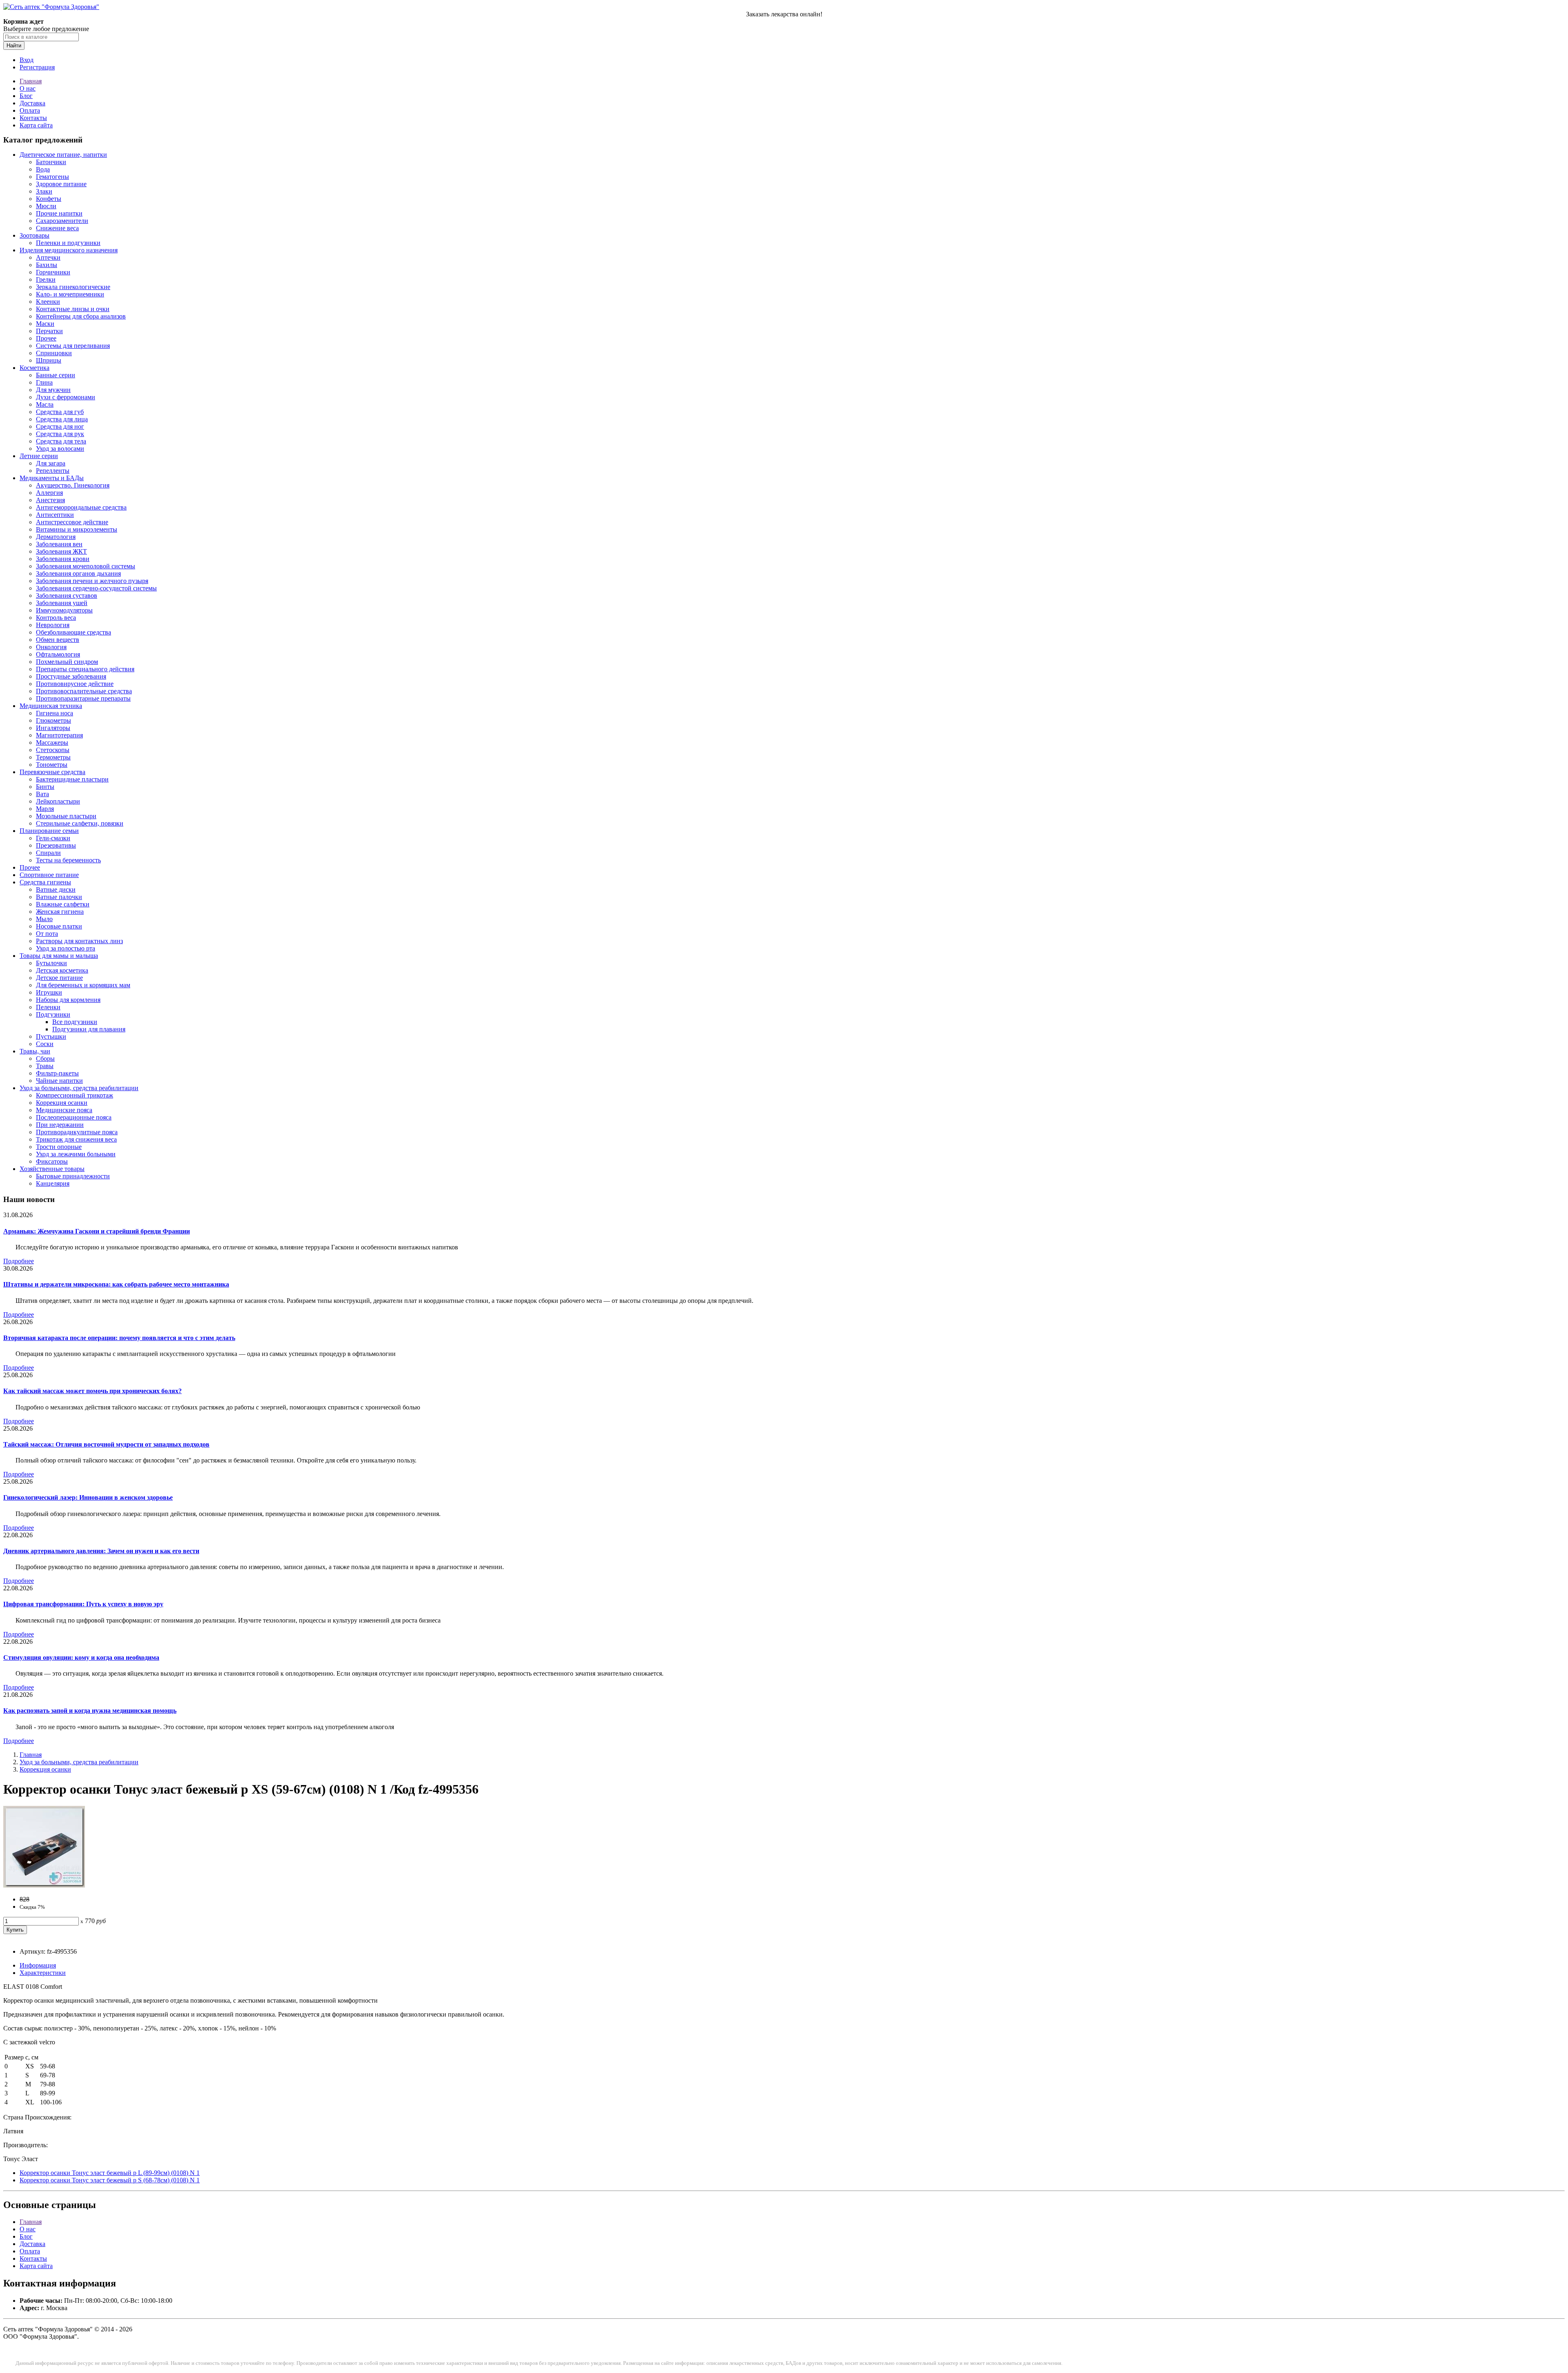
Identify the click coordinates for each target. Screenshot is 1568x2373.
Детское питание (59, 978)
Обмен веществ (58, 640)
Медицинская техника (51, 706)
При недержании (60, 1125)
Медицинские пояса (64, 1110)
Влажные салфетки (63, 904)
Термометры (53, 757)
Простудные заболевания (71, 676)
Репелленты (53, 471)
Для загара (51, 463)
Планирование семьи (49, 831)
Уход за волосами (60, 449)
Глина (44, 382)
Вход (27, 60)
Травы (45, 1066)
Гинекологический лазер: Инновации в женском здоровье (88, 1497)
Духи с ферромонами (66, 397)
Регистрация (37, 67)
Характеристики (43, 1973)
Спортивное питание (49, 875)
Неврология (53, 625)
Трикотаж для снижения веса (76, 1139)
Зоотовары (35, 235)
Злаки (44, 191)
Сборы (45, 1059)
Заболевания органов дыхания (78, 573)
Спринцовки (54, 353)
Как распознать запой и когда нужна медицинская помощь (90, 1711)
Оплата (30, 110)
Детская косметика (62, 970)
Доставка (32, 103)
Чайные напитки (59, 1081)
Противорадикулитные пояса (77, 1132)
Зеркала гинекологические (73, 287)
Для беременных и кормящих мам (83, 985)
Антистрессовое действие (72, 522)
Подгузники (53, 1014)
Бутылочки (51, 963)
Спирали (48, 853)
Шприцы (49, 360)
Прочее (46, 338)
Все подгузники (75, 1022)
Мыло (44, 919)
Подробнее (19, 1261)
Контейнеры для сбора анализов (81, 316)
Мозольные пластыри (66, 816)
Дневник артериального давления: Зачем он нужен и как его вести (101, 1551)
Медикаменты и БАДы (52, 478)
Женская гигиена (60, 912)
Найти (14, 46)
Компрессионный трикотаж (75, 1095)
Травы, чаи (35, 1051)
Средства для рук (60, 434)
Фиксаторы (52, 1161)
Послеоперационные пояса (74, 1117)
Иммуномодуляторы (64, 610)
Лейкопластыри (58, 801)
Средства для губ (60, 412)
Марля (45, 809)
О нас (28, 88)
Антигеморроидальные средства (81, 507)
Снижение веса (57, 228)
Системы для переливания (73, 346)
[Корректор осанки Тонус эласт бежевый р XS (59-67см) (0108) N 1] (44, 1885)
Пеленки (48, 1007)
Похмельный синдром (67, 662)
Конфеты (49, 199)
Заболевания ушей (62, 603)
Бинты (45, 787)
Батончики (51, 162)
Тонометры (52, 765)
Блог (26, 96)
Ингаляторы (53, 728)
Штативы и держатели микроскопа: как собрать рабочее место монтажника (116, 1284)
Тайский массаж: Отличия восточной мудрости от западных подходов (106, 1444)
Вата (42, 794)
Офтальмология (58, 654)
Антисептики (55, 515)
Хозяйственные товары (52, 1169)
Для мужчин (53, 390)
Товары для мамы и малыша (59, 956)
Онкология (51, 647)
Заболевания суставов (67, 595)
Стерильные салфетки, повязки (80, 823)
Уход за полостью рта (66, 948)
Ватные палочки (59, 897)
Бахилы (47, 265)
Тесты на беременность (68, 860)
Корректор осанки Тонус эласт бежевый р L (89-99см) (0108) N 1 (110, 2173)
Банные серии (56, 375)
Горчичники (53, 272)
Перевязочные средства (52, 772)
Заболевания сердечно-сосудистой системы (96, 588)
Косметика (35, 368)
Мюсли (46, 206)
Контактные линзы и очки (73, 309)
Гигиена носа (55, 713)
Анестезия (50, 500)
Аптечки (48, 257)
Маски (45, 324)
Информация (38, 1965)
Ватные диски (56, 889)
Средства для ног (60, 426)
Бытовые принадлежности (73, 1176)
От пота (47, 934)
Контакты (33, 118)
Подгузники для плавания (89, 1029)
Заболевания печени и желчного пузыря (92, 581)
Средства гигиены (45, 882)
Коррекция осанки (62, 1103)
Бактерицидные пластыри (72, 779)
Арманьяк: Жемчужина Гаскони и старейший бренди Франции (97, 1231)
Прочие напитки (59, 213)
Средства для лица (62, 419)
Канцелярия (53, 1183)
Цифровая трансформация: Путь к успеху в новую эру (83, 1604)
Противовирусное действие (75, 684)
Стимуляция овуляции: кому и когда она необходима (81, 1657)
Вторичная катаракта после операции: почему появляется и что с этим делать (119, 1338)
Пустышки (51, 1036)
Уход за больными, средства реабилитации (79, 1088)
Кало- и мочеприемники (70, 294)
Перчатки (49, 331)
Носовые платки (59, 926)
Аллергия (49, 493)
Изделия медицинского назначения (69, 250)
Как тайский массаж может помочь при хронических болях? (92, 1391)
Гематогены (52, 177)
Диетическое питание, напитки (63, 155)
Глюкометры (53, 720)
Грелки (46, 279)
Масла (45, 404)
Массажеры (52, 742)
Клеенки (48, 302)
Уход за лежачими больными (76, 1154)
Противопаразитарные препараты (83, 698)
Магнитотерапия (59, 735)
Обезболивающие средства (73, 632)
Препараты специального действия (85, 669)
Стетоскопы (53, 750)
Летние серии (39, 456)
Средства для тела (61, 441)
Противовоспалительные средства (84, 691)
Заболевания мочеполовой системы (86, 566)
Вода (43, 169)
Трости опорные (59, 1147)
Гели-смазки (53, 838)
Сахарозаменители (62, 221)
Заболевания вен (59, 544)
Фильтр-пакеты (57, 1073)
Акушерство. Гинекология (73, 485)
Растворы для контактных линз (79, 941)
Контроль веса (56, 618)
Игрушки (49, 992)
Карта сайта (36, 125)
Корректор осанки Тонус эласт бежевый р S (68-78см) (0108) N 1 (110, 2180)
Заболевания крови (63, 559)
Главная (31, 81)
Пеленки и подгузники (68, 243)
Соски (45, 1044)
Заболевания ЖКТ (61, 551)
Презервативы (56, 845)
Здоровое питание (61, 184)
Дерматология (56, 537)
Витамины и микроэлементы (77, 529)
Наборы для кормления (68, 1000)
